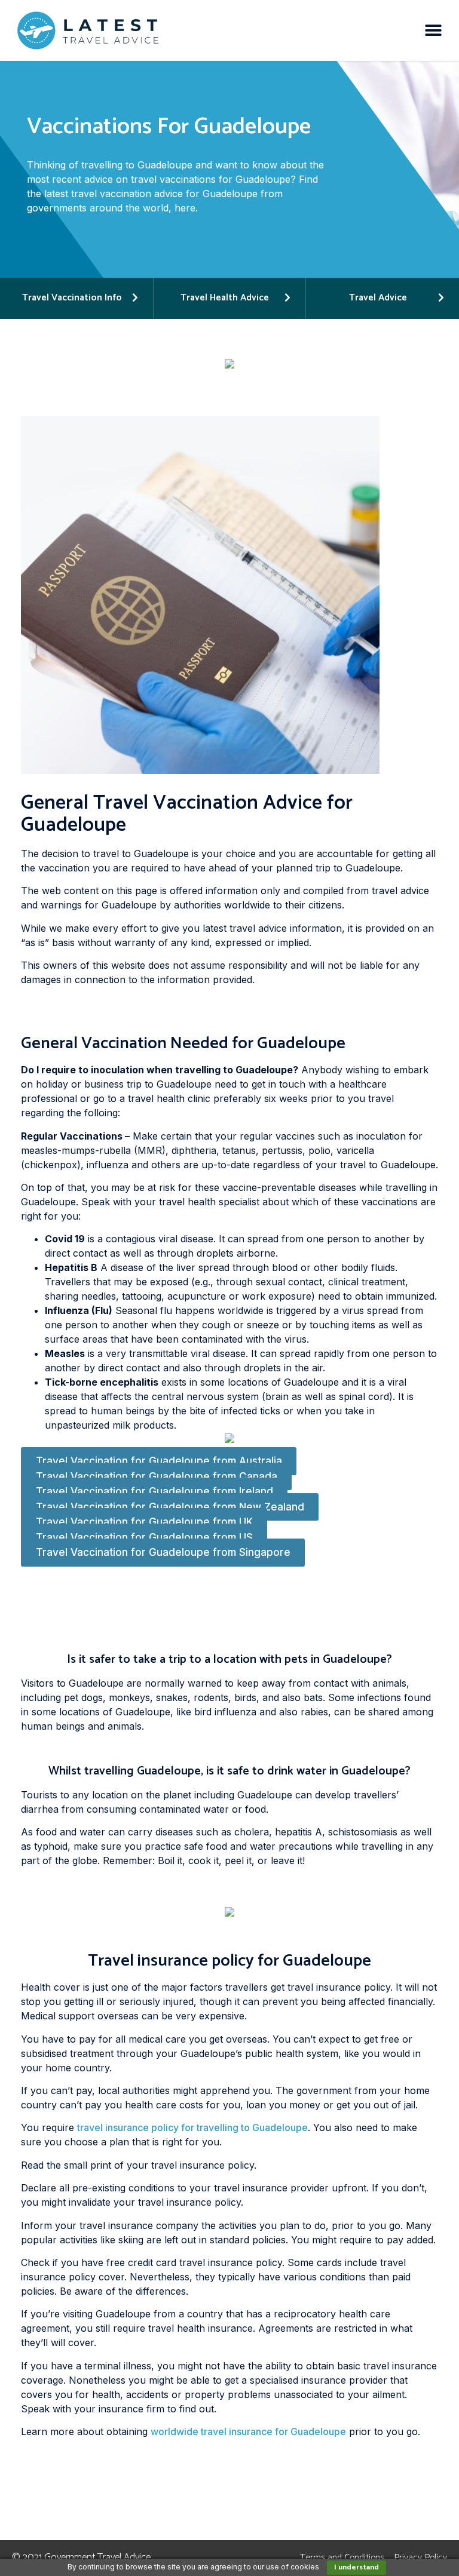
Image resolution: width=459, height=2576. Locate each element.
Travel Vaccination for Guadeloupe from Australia (159, 1461)
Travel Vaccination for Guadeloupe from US (144, 1537)
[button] (434, 31)
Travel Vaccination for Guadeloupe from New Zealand (170, 1507)
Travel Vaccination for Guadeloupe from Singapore (163, 1552)
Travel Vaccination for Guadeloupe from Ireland (154, 1491)
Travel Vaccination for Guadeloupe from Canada (157, 1476)
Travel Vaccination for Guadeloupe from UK (144, 1522)
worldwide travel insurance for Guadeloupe (248, 2431)
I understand (357, 2567)
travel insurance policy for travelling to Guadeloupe (192, 2127)
